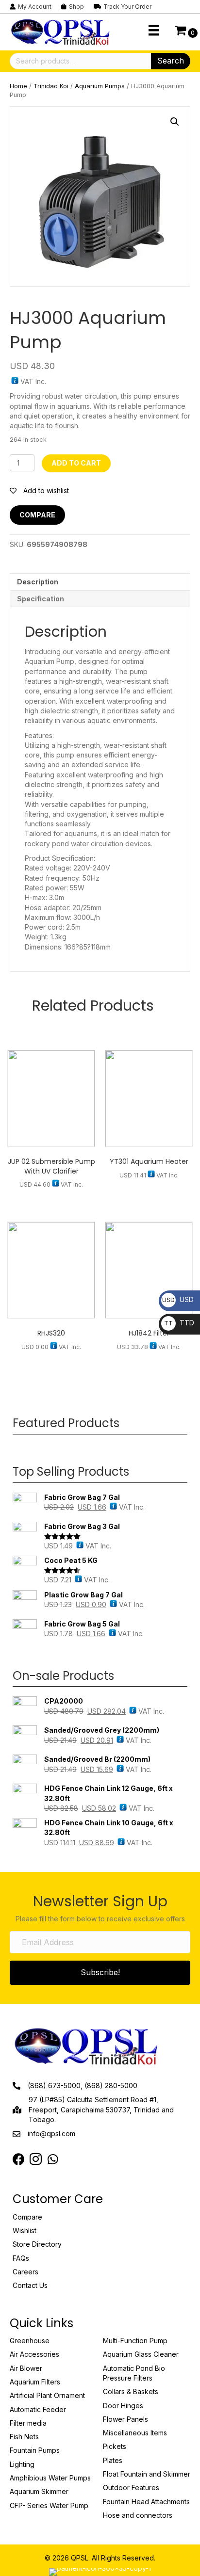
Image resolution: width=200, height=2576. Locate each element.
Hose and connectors (138, 2515)
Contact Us (30, 2285)
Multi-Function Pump (135, 2341)
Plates (113, 2460)
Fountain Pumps (35, 2450)
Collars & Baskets (131, 2391)
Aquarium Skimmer (39, 2491)
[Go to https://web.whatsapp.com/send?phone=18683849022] (53, 2160)
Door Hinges (123, 2406)
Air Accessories (34, 2354)
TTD (179, 1323)
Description (38, 582)
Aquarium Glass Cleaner (141, 2354)
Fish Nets (24, 2437)
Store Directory (37, 2244)
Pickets (115, 2446)
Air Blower (26, 2368)
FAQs (21, 2258)
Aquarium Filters (35, 2382)
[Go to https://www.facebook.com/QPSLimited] (19, 2160)
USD (178, 1299)
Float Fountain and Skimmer (147, 2474)
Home (18, 86)
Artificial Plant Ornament (47, 2395)
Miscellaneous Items (135, 2433)
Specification (41, 599)
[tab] (100, 582)
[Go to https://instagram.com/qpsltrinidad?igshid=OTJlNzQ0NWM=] (36, 2160)
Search (171, 61)
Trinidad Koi (51, 86)
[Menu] (154, 30)
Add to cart (76, 463)
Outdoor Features (131, 2487)
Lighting (22, 2464)
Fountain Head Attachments (146, 2502)
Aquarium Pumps (100, 86)
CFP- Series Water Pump (49, 2505)
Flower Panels (125, 2419)
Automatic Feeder (38, 2409)
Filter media (28, 2423)
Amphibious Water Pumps (50, 2478)
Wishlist (25, 2230)
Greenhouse (30, 2341)
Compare (37, 515)
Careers (25, 2272)
